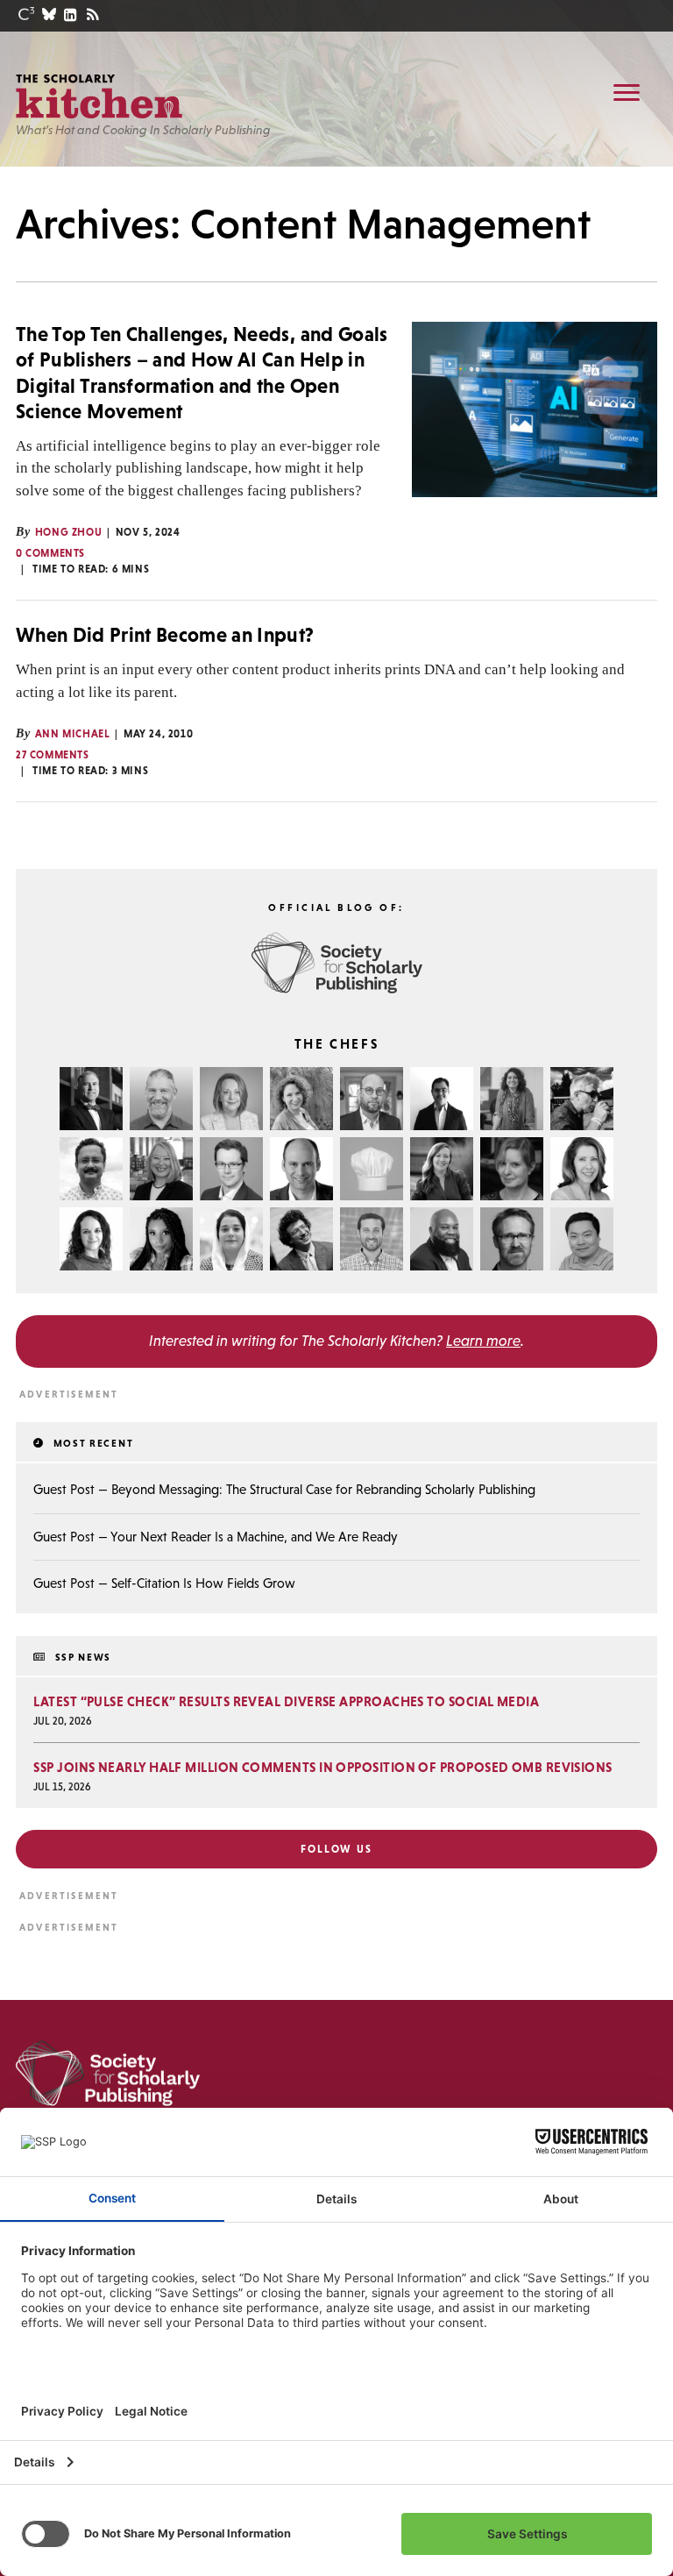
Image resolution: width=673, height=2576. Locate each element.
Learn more (483, 1341)
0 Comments (50, 553)
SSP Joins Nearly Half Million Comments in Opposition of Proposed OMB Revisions (322, 1767)
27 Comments (53, 755)
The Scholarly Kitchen (99, 96)
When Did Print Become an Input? (165, 635)
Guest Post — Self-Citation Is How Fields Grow (164, 1583)
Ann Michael (73, 734)
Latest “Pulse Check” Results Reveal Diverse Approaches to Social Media (286, 1701)
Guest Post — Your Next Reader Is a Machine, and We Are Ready (216, 1537)
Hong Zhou (68, 532)
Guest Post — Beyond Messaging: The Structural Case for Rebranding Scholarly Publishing (284, 1489)
